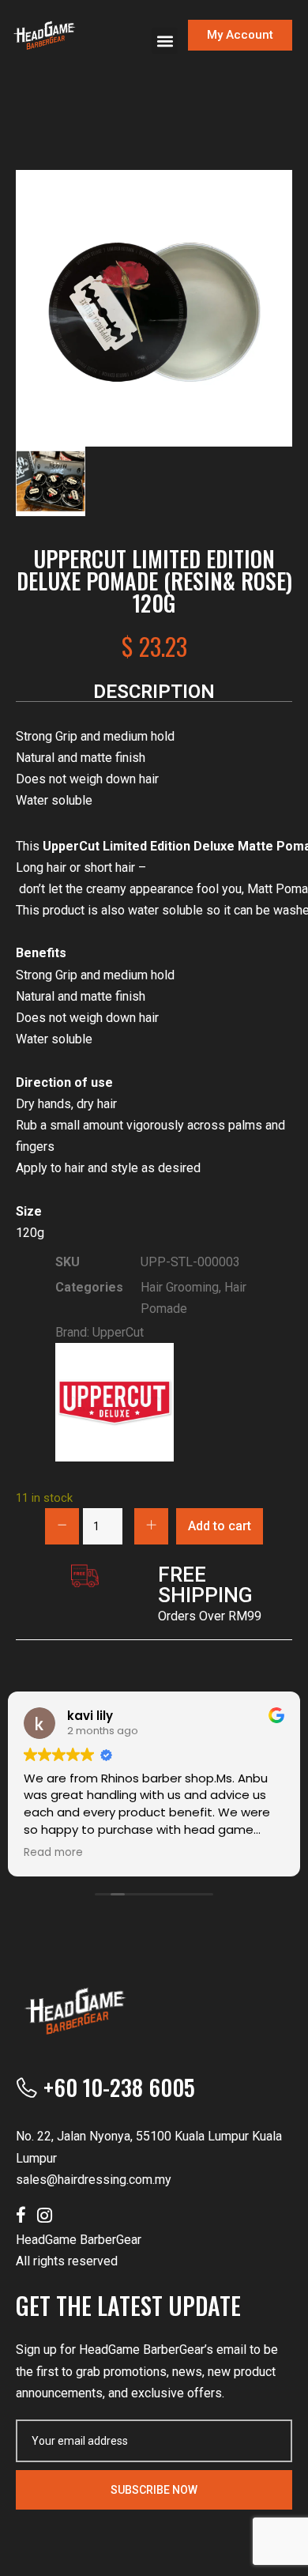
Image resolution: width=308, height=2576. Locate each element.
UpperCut (118, 1332)
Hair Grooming (180, 1287)
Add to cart (220, 1526)
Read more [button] (53, 1853)
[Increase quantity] (151, 1526)
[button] (165, 41)
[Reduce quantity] (62, 1526)
